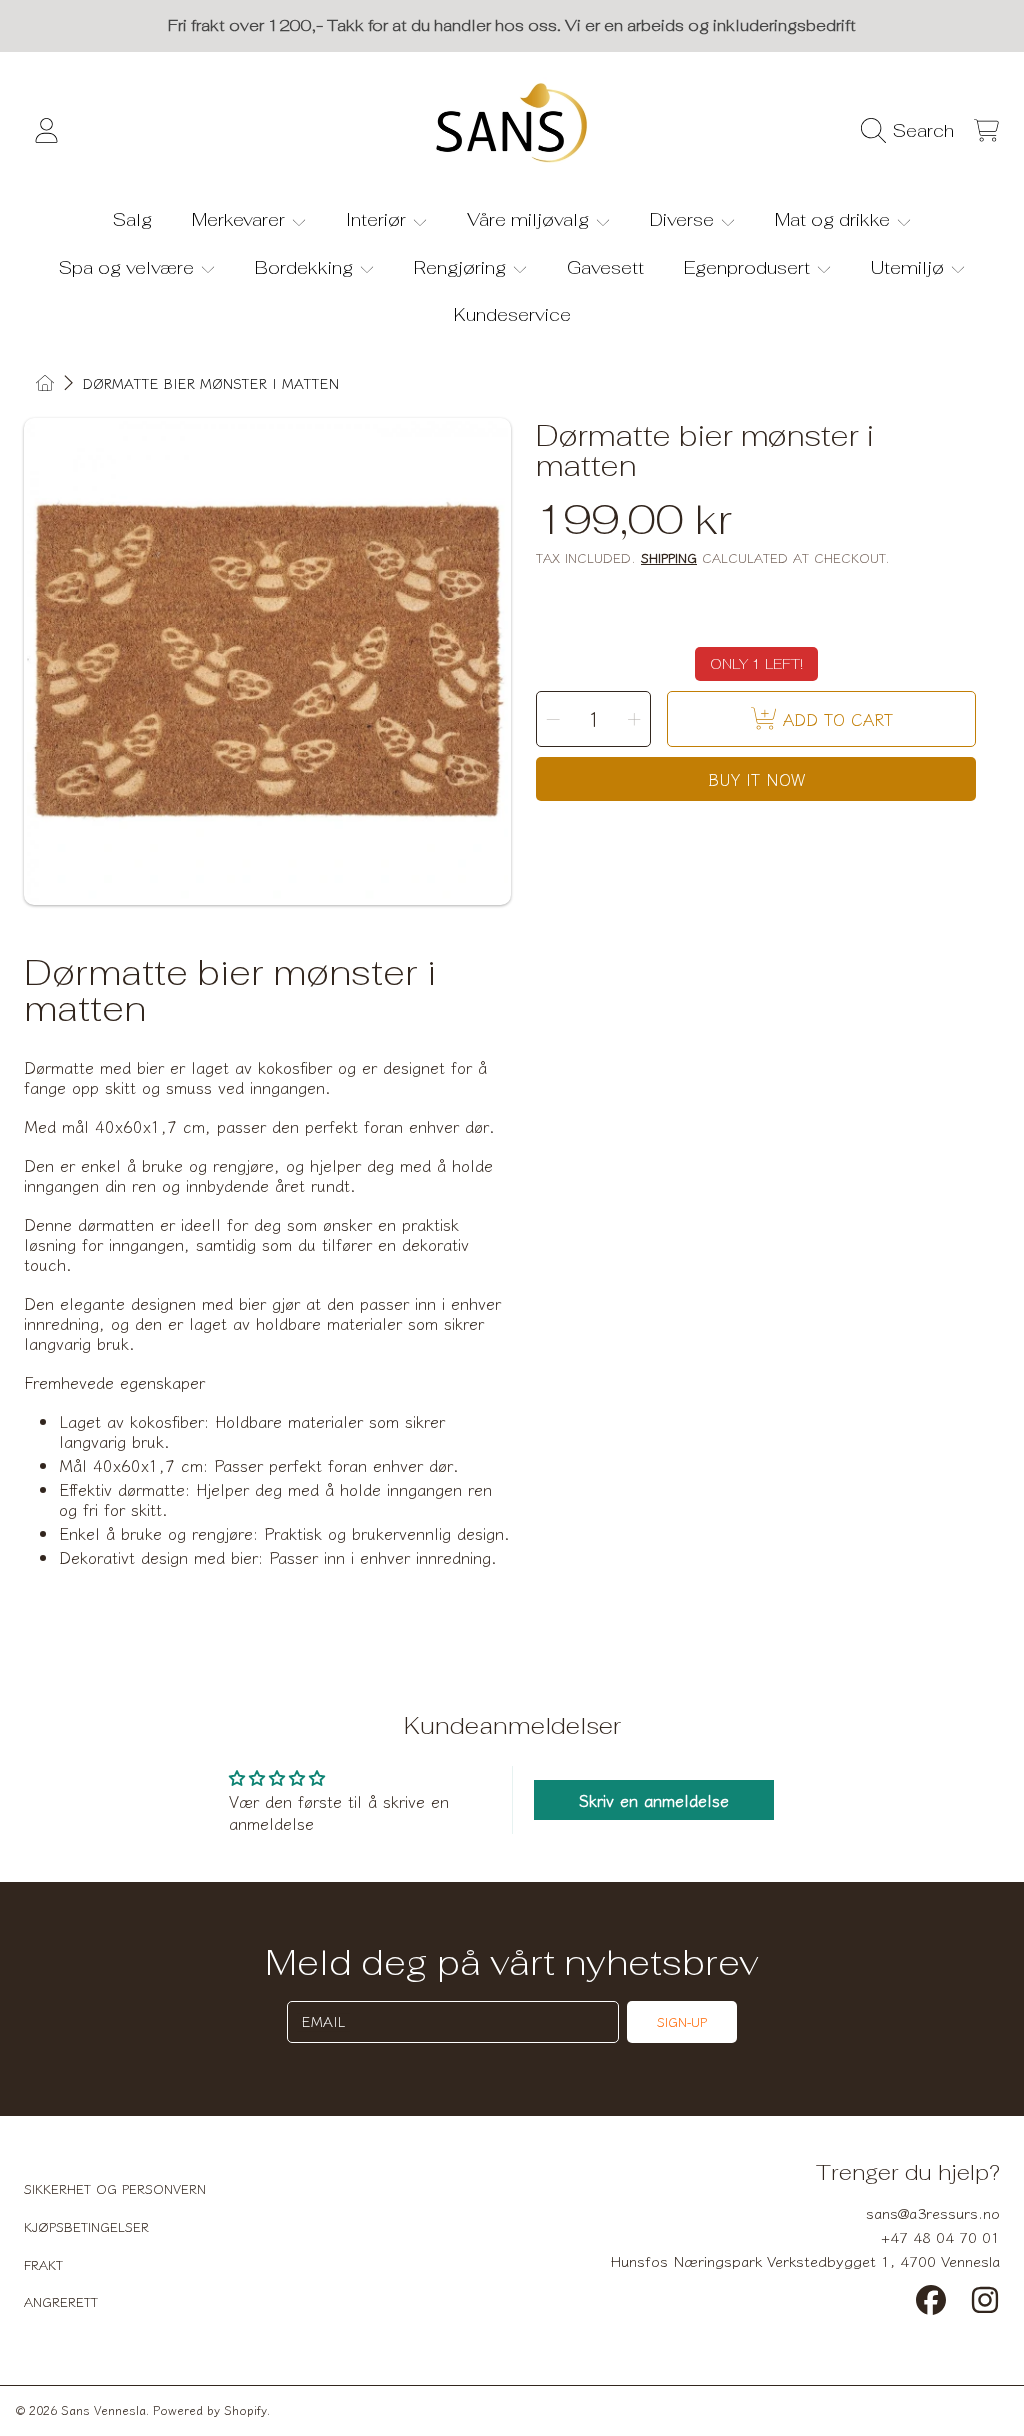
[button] (912, 131)
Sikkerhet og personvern (115, 2188)
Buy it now (756, 779)
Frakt (43, 2264)
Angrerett (61, 2301)
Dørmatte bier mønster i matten (211, 384)
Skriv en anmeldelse (654, 1800)
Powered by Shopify (210, 2409)
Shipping (669, 558)
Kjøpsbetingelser (86, 2226)
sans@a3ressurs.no (933, 2212)
